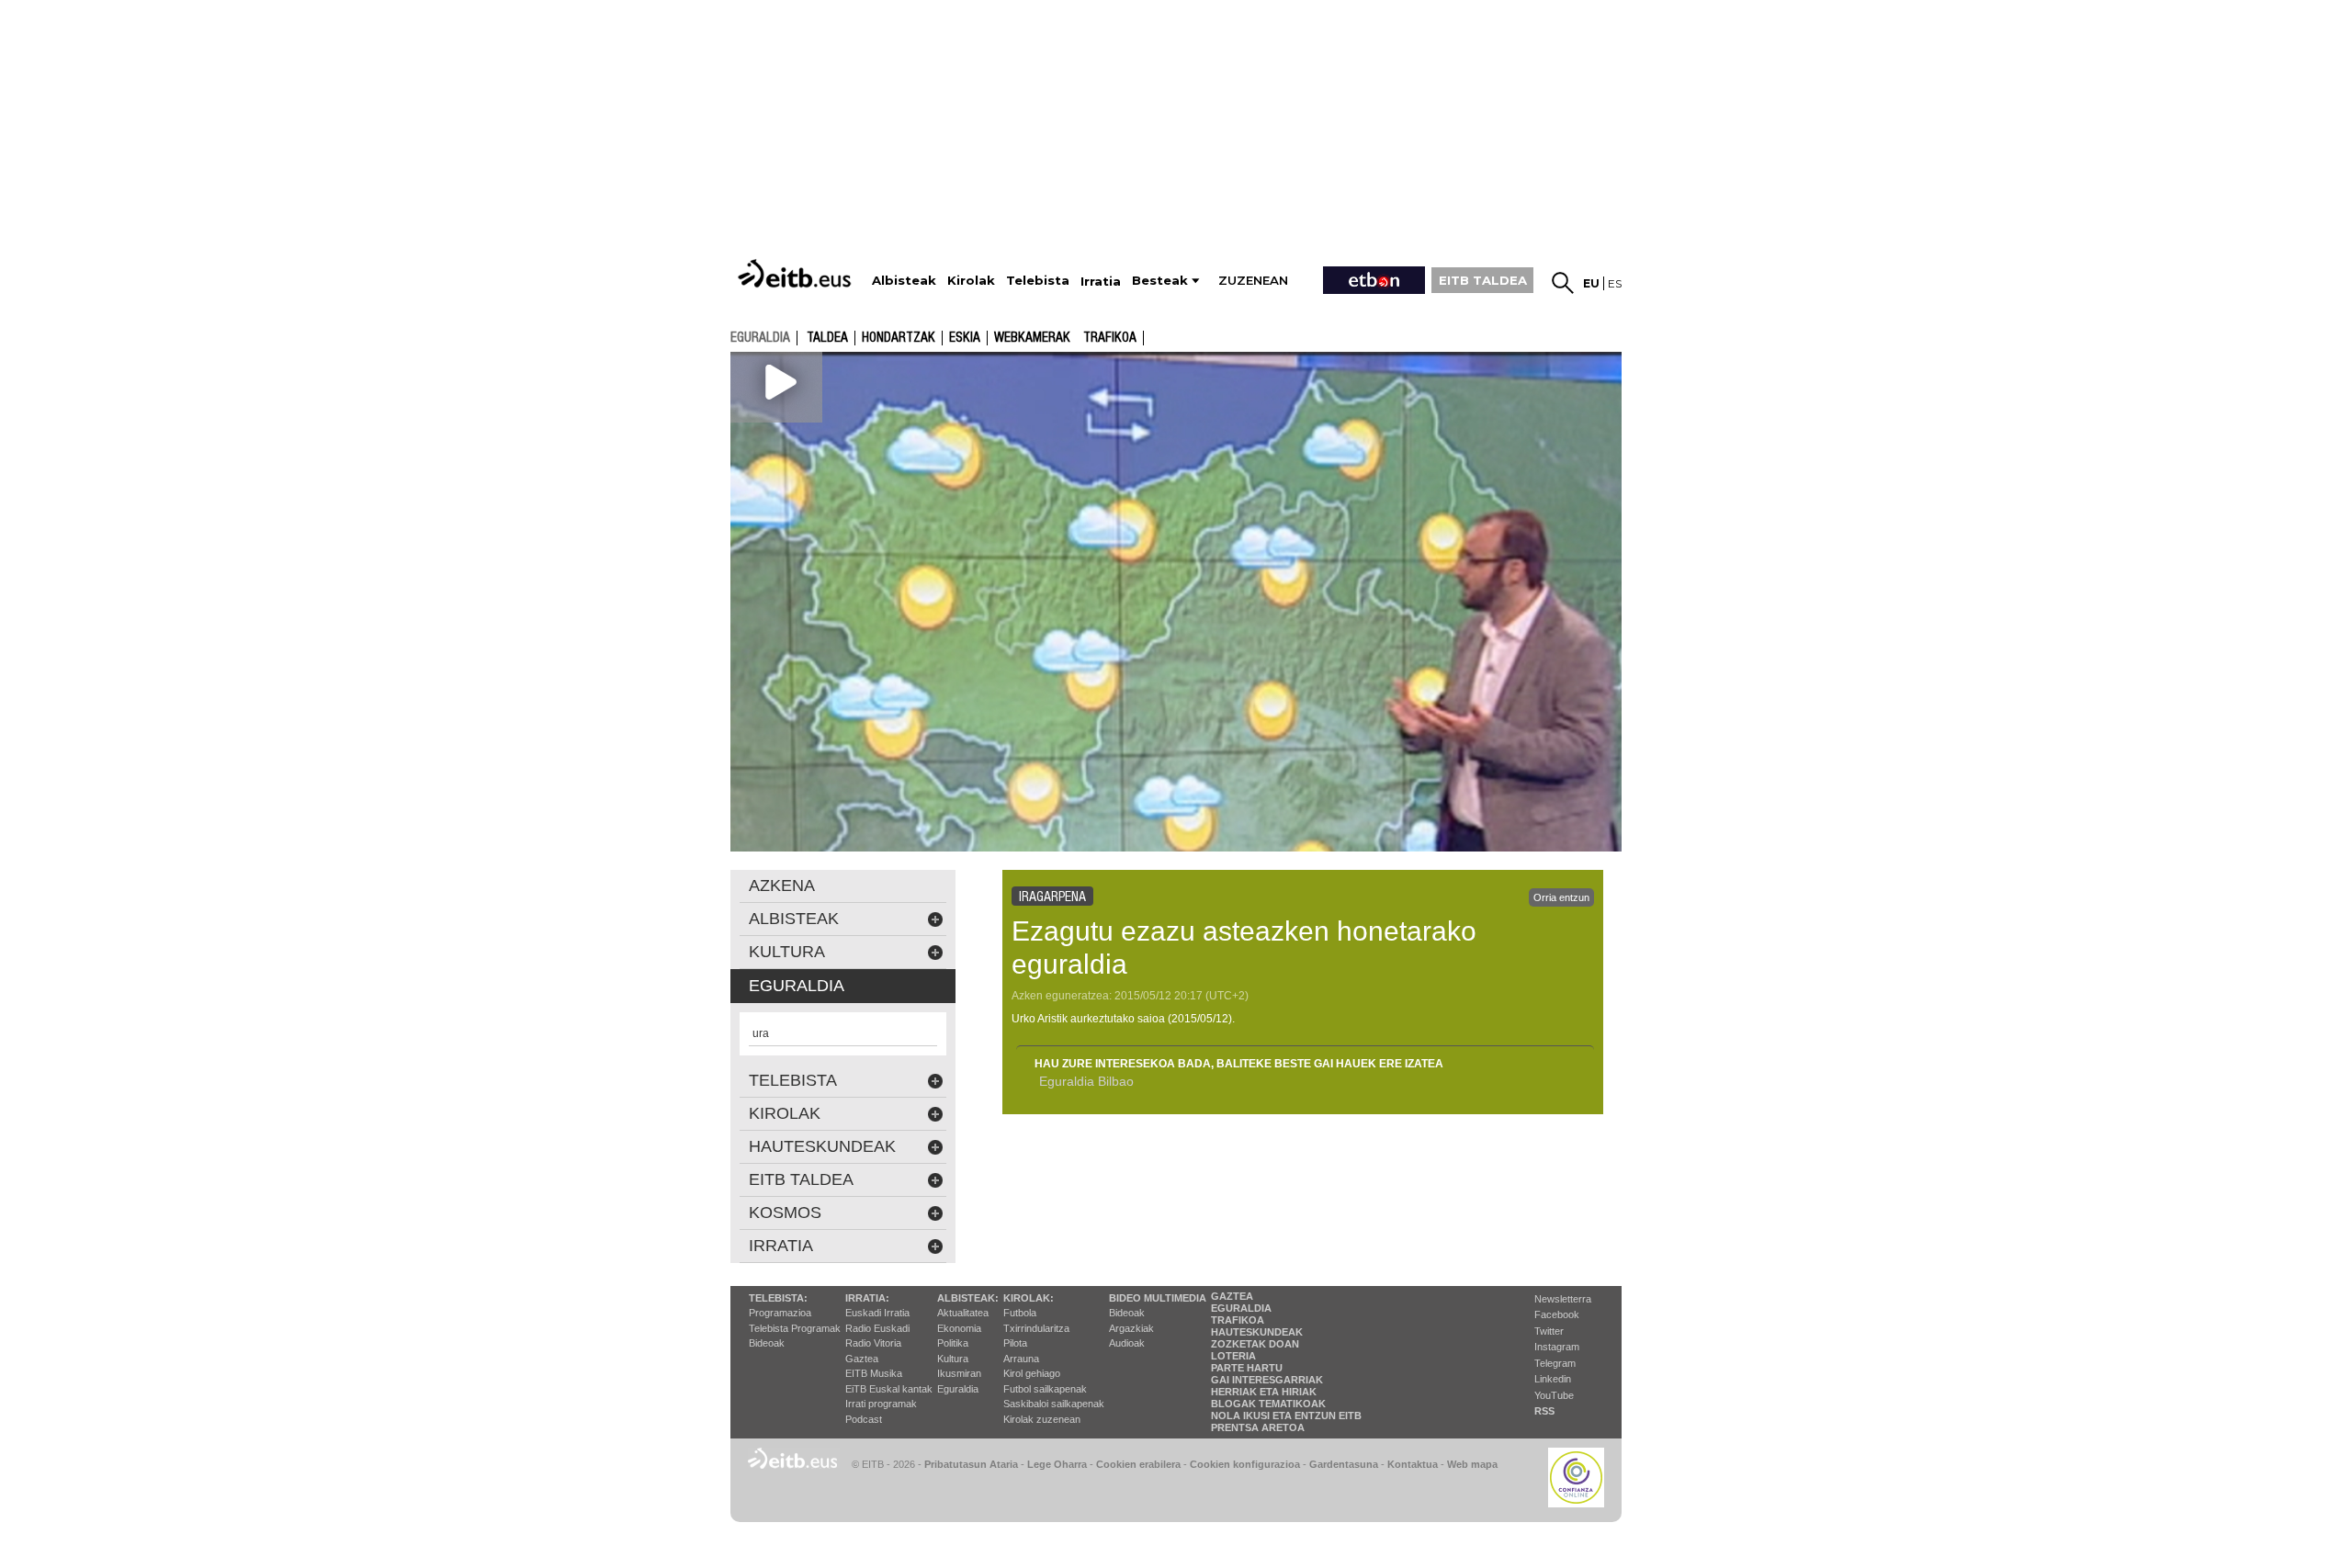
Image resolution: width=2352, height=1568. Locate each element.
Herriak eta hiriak (1264, 1392)
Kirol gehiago (1032, 1373)
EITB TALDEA (1483, 280)
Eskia (965, 338)
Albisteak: (968, 1298)
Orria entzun (1561, 897)
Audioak (1127, 1343)
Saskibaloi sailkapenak (1054, 1404)
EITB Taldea (801, 1179)
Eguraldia (958, 1389)
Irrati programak (881, 1404)
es (1615, 283)
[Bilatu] (1563, 283)
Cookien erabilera (1138, 1464)
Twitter (1549, 1331)
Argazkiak (1131, 1328)
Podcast (864, 1419)
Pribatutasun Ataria (971, 1464)
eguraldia (760, 337)
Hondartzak (899, 338)
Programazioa (780, 1313)
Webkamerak (1032, 338)
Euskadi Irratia (877, 1313)
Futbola (1020, 1313)
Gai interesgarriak (1267, 1380)
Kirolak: (1029, 1298)
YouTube (1554, 1395)
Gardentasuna (1344, 1464)
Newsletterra (1563, 1299)
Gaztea (862, 1359)
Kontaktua (1413, 1464)
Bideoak (767, 1343)
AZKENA (782, 886)
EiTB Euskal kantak (889, 1389)
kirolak (785, 1113)
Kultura (953, 1359)
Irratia (781, 1246)
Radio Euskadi (877, 1328)
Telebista (793, 1080)
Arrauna (1021, 1359)
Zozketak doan (1255, 1344)
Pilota (1015, 1343)
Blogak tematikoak (1268, 1404)
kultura (787, 952)
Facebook (1557, 1314)
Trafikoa (1110, 338)
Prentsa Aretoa (1258, 1427)
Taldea (827, 338)
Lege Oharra (1057, 1464)
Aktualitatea (963, 1313)
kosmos (785, 1213)
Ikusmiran (959, 1373)
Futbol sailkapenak (1045, 1389)
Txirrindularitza (1036, 1328)
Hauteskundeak (1257, 1332)
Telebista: (778, 1298)
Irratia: (867, 1298)
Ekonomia (959, 1328)
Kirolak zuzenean (1042, 1419)
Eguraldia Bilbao (1086, 1081)
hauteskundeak (822, 1146)
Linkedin (1553, 1379)
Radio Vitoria (873, 1343)
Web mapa (1472, 1464)
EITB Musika (874, 1373)
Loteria (1233, 1356)
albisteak (794, 919)
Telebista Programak (795, 1328)
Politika (953, 1343)
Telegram (1555, 1363)
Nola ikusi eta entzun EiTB (1286, 1416)
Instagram (1557, 1347)
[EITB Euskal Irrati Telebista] (797, 273)
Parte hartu (1247, 1368)
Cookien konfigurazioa (1245, 1464)
